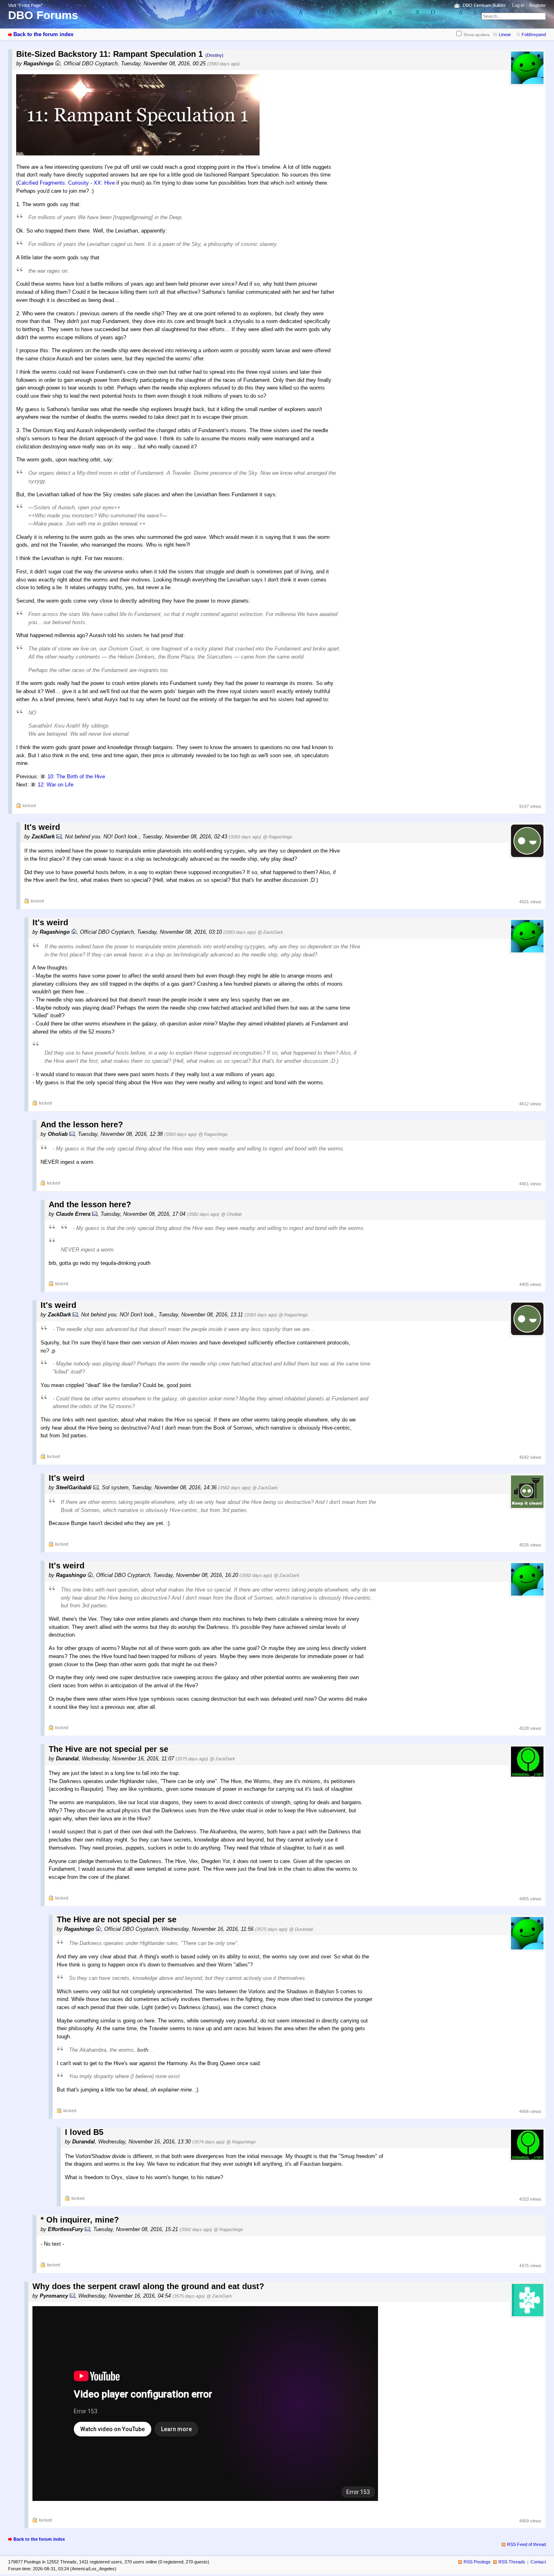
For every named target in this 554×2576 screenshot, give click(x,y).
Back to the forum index (43, 34)
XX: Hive (104, 183)
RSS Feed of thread (526, 2544)
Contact (538, 2562)
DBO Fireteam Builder (484, 5)
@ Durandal (301, 1929)
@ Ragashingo (277, 837)
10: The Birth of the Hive (76, 776)
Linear (505, 34)
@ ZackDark (270, 932)
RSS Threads (512, 2562)
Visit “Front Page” (25, 5)
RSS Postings (477, 2562)
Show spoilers (477, 35)
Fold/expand (534, 34)
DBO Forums (43, 15)
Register (538, 5)
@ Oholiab (231, 1214)
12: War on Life (56, 785)
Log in (518, 5)
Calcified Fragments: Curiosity (53, 183)
